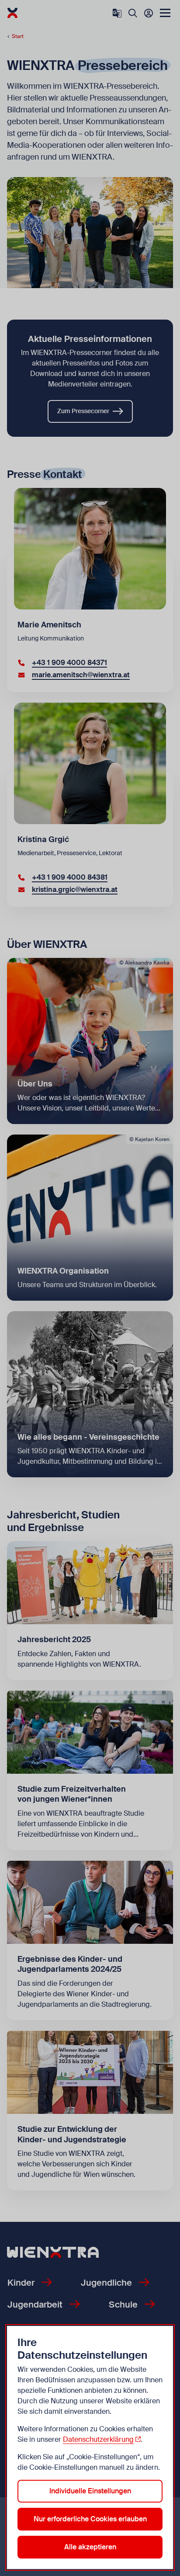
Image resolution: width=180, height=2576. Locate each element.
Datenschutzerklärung (98, 2439)
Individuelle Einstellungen (90, 2491)
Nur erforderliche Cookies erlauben (90, 2519)
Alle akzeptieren (90, 2547)
